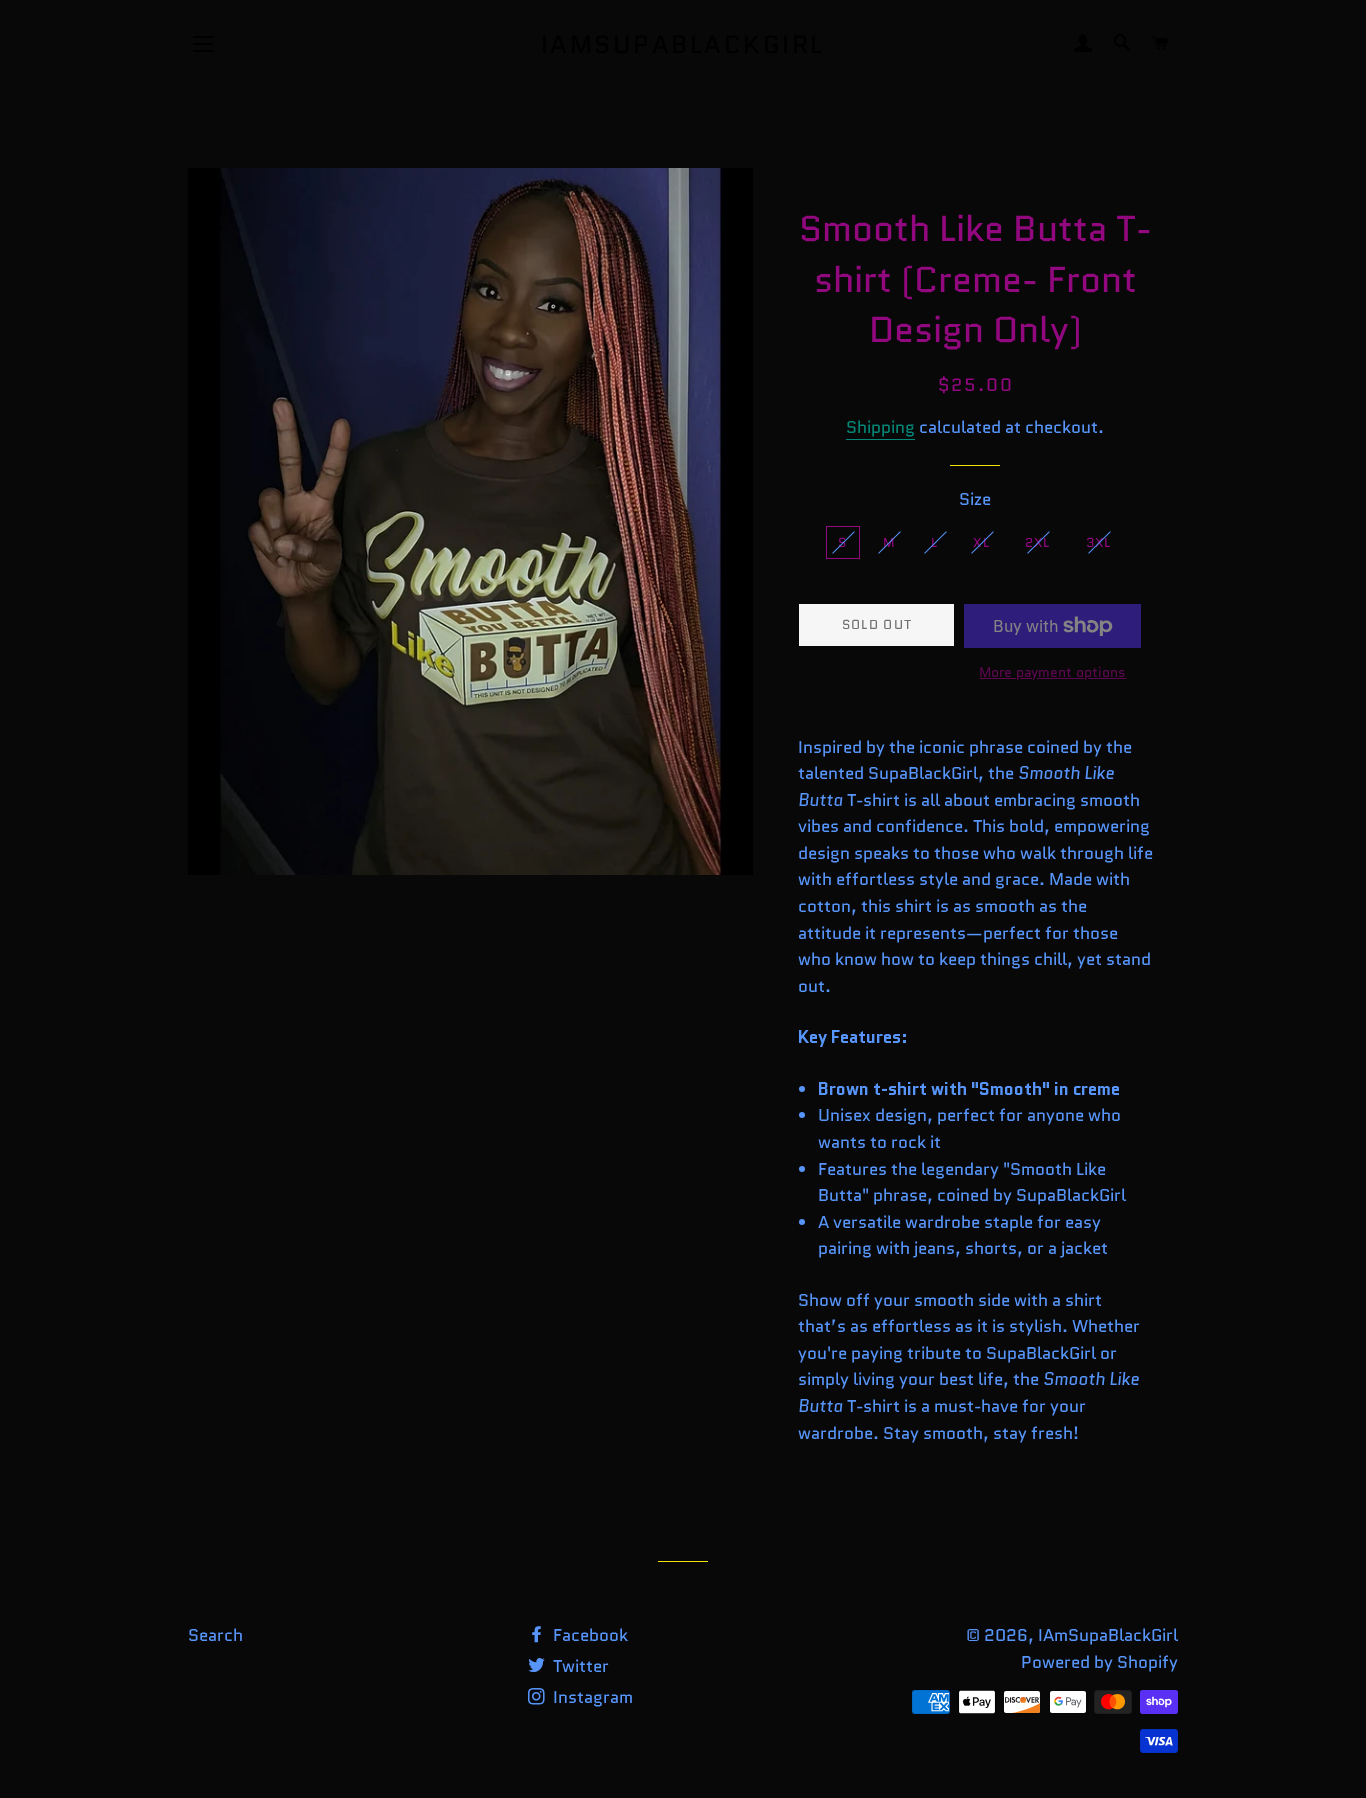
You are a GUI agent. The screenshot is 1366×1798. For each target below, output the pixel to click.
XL (981, 542)
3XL (1099, 542)
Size (975, 499)
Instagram (591, 1697)
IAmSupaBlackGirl (683, 44)
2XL (1038, 542)
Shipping (880, 427)
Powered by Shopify (1099, 1662)
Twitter (579, 1666)
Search (215, 1635)
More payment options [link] (1052, 672)
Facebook (588, 1635)
